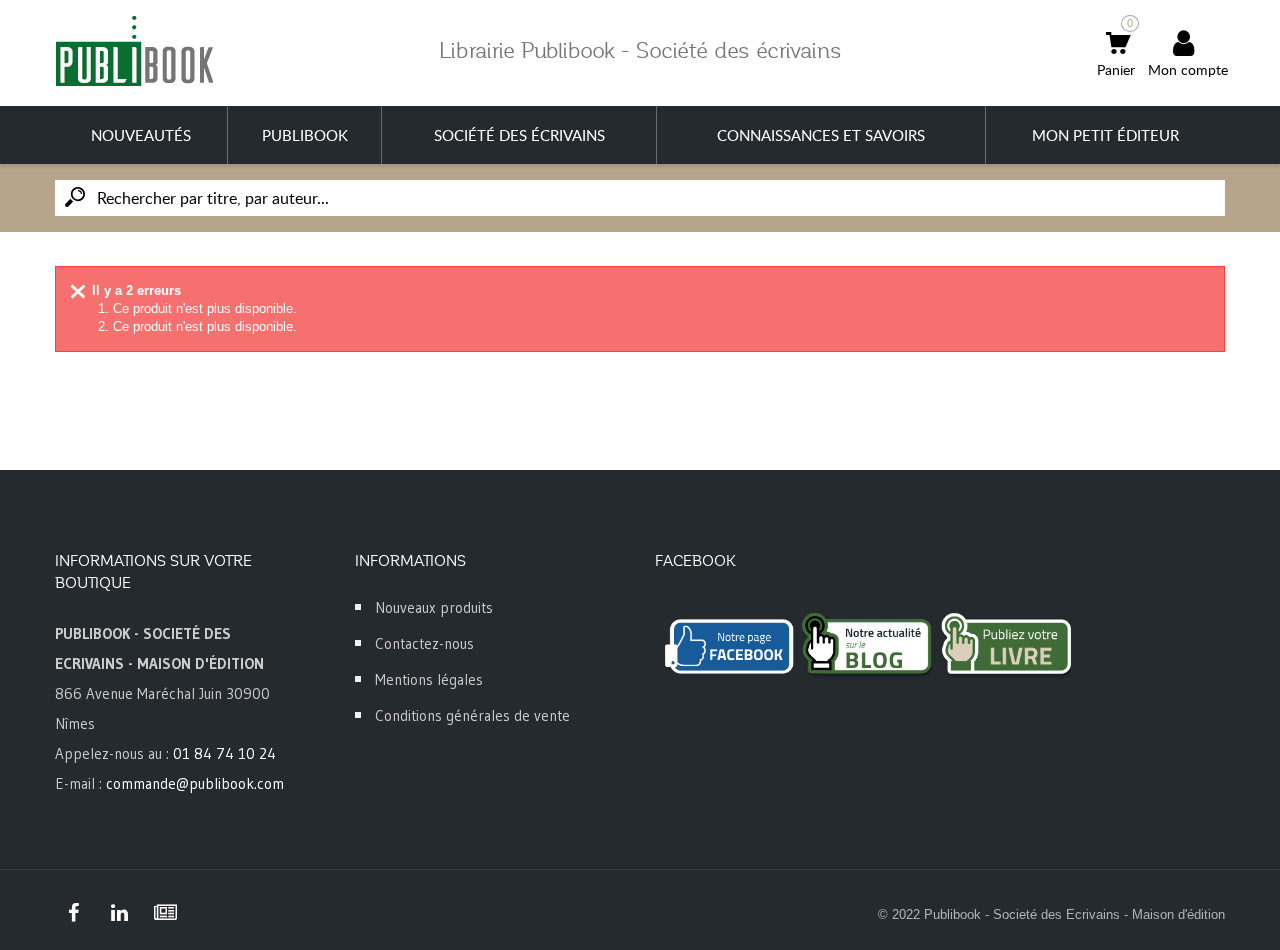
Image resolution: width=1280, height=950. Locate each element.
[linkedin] (119, 913)
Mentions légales (429, 679)
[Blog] (165, 913)
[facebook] (73, 913)
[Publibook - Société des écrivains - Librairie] (134, 50)
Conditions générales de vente (472, 715)
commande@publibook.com (195, 783)
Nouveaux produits (434, 607)
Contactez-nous (424, 643)
